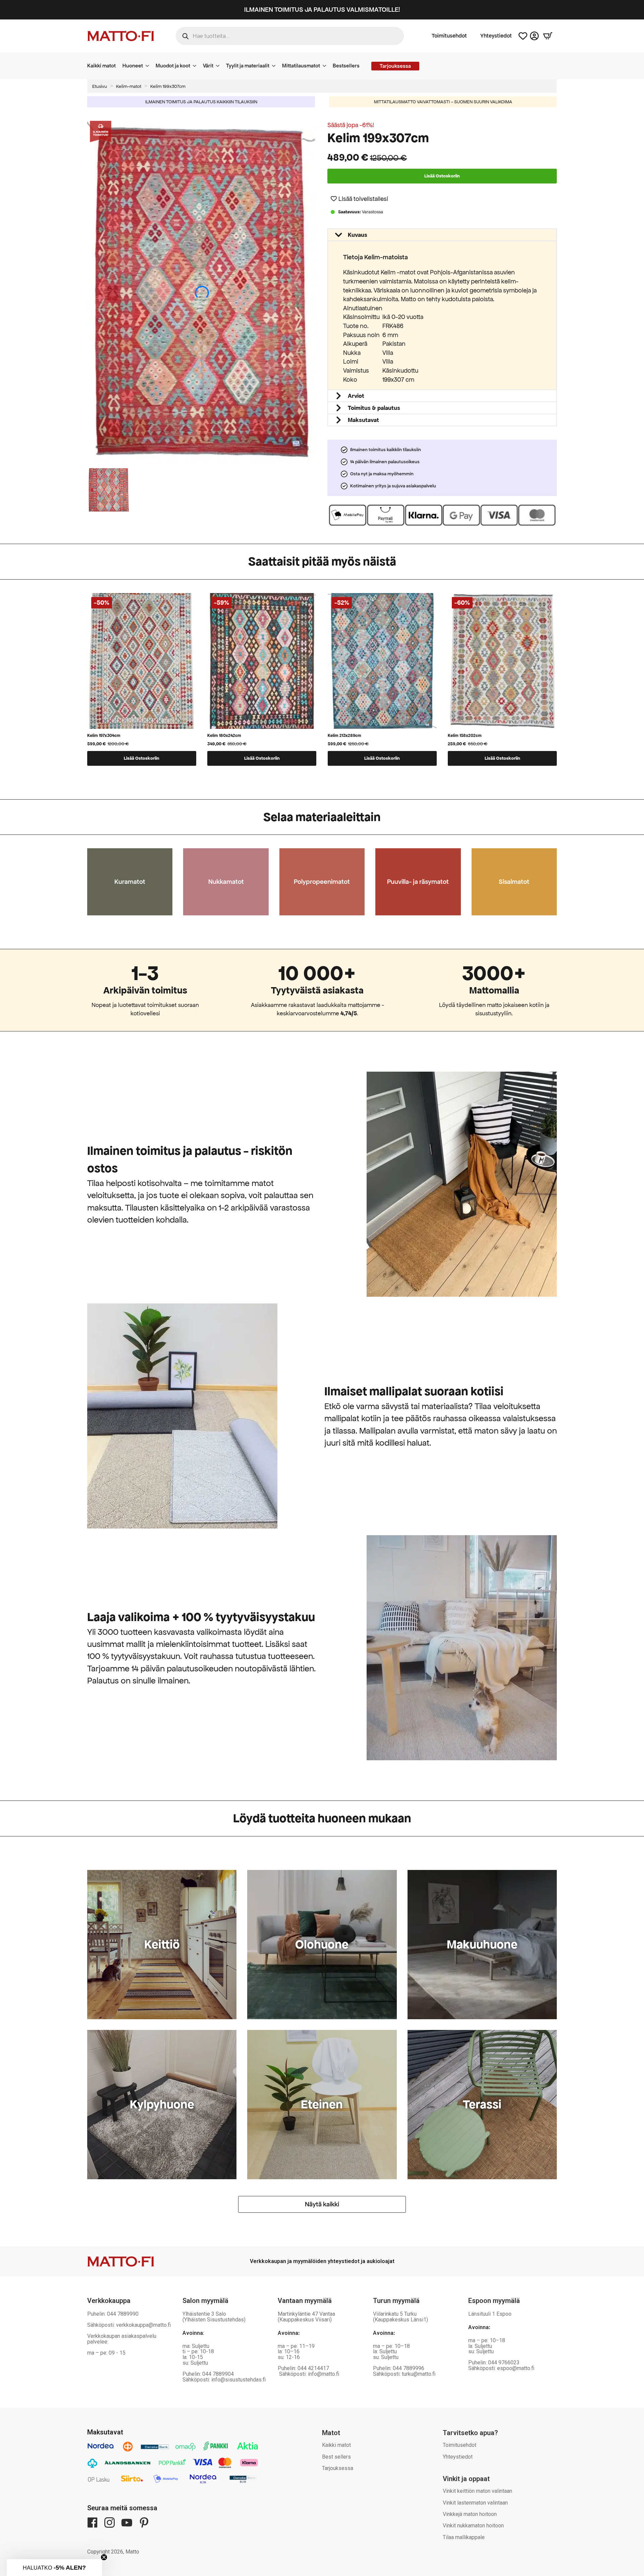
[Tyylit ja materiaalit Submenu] (276, 66)
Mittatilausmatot (301, 66)
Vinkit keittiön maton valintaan (477, 2491)
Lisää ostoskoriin (442, 176)
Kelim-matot (129, 86)
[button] (359, 199)
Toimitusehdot (449, 36)
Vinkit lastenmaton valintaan (475, 2503)
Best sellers (336, 2457)
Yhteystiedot (496, 36)
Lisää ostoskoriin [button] (142, 758)
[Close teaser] (104, 2557)
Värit (208, 66)
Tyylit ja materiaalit (248, 66)
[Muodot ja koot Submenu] (197, 66)
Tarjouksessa (338, 2468)
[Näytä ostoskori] (548, 36)
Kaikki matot (101, 66)
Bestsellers (346, 66)
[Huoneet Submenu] (149, 66)
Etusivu (100, 86)
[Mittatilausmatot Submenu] (326, 66)
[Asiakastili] (534, 36)
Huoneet (133, 66)
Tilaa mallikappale (464, 2537)
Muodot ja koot (173, 66)
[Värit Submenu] (220, 66)
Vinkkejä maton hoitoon (470, 2514)
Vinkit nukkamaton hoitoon (473, 2526)
